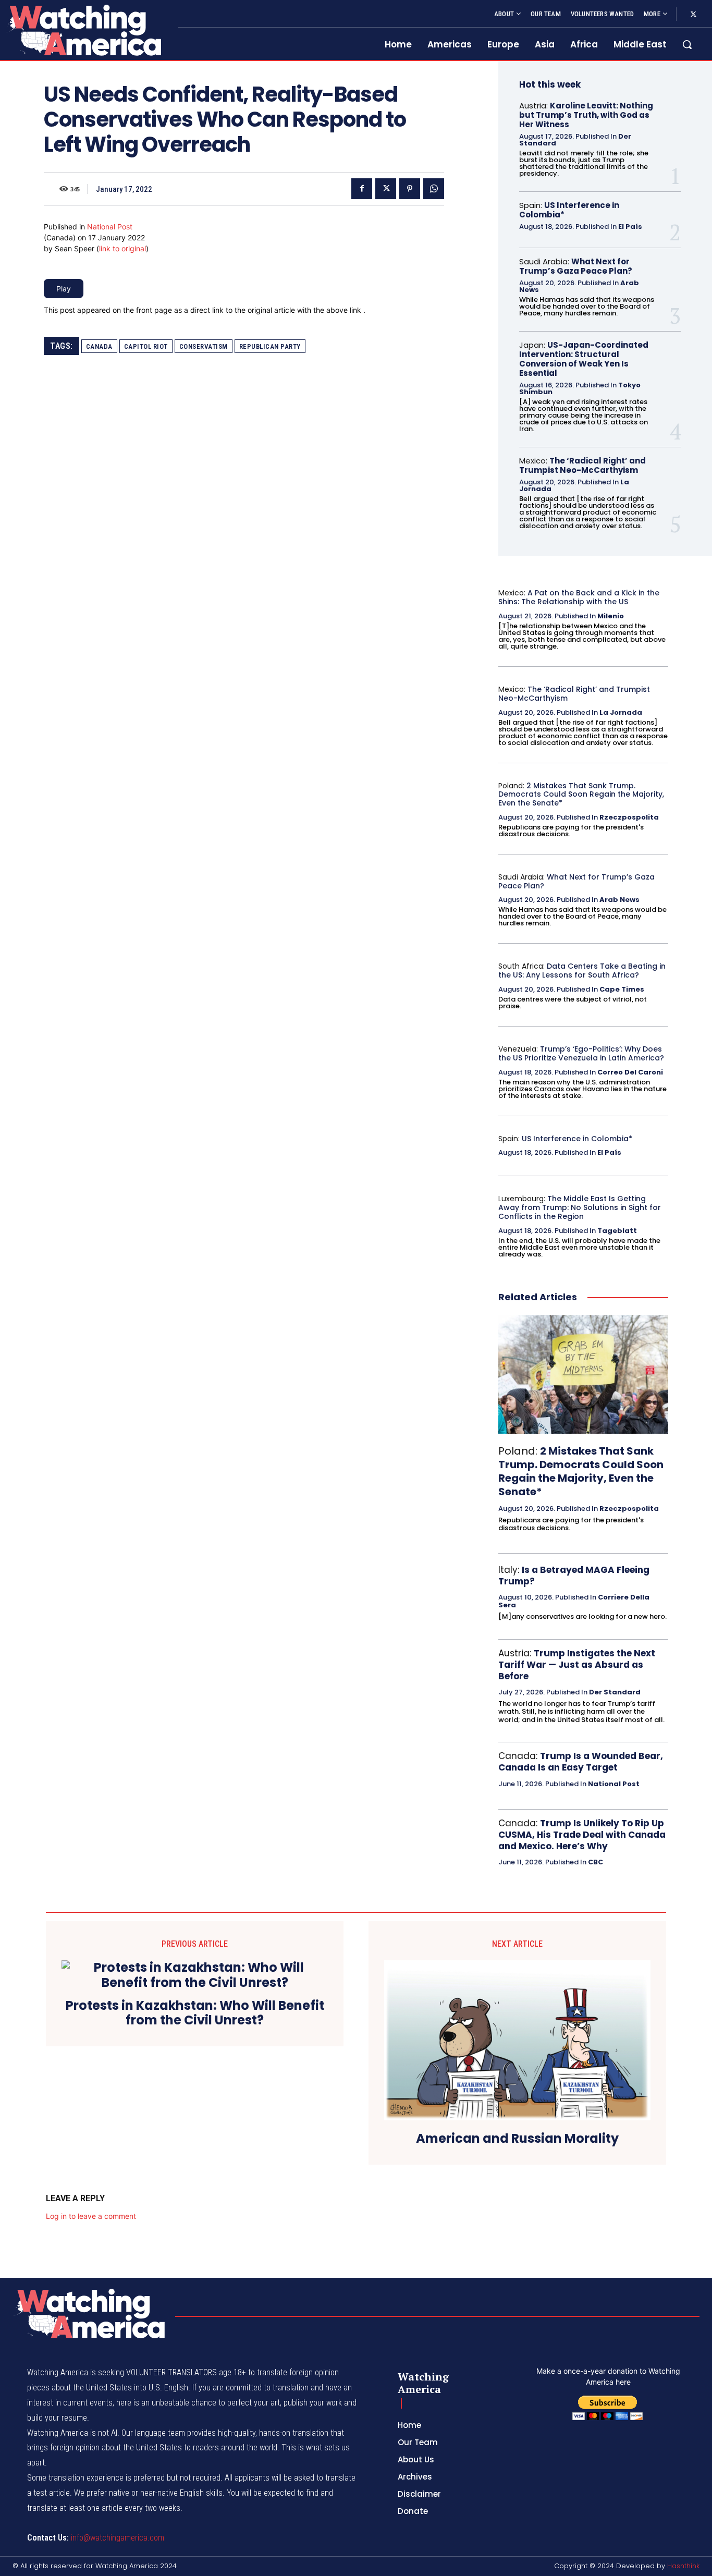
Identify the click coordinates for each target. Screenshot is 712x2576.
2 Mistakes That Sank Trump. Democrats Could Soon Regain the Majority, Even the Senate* (581, 795)
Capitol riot (146, 346)
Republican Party (270, 346)
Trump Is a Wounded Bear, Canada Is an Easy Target (581, 1762)
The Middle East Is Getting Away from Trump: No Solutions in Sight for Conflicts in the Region (580, 1207)
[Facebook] (362, 189)
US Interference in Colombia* (569, 210)
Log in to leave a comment (91, 2216)
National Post (110, 227)
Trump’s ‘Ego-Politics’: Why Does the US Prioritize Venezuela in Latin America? (581, 1053)
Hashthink (683, 2566)
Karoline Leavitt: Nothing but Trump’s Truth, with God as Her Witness (586, 115)
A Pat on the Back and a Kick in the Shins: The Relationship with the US (579, 597)
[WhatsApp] (434, 189)
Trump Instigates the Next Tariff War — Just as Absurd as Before (577, 1665)
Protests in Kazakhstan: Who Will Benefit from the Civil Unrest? (195, 2013)
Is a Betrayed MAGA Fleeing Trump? (574, 1576)
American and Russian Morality (517, 2139)
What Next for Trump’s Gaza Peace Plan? (576, 266)
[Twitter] (693, 15)
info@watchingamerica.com (118, 2538)
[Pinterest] (410, 189)
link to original (122, 248)
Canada (99, 346)
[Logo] (83, 30)
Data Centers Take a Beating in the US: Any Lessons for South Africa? (582, 970)
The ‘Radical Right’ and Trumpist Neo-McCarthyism (582, 465)
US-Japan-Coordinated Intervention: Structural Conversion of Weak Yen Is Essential (584, 359)
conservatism (204, 346)
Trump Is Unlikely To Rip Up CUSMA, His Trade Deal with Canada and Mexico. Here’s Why (582, 1835)
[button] (687, 44)
